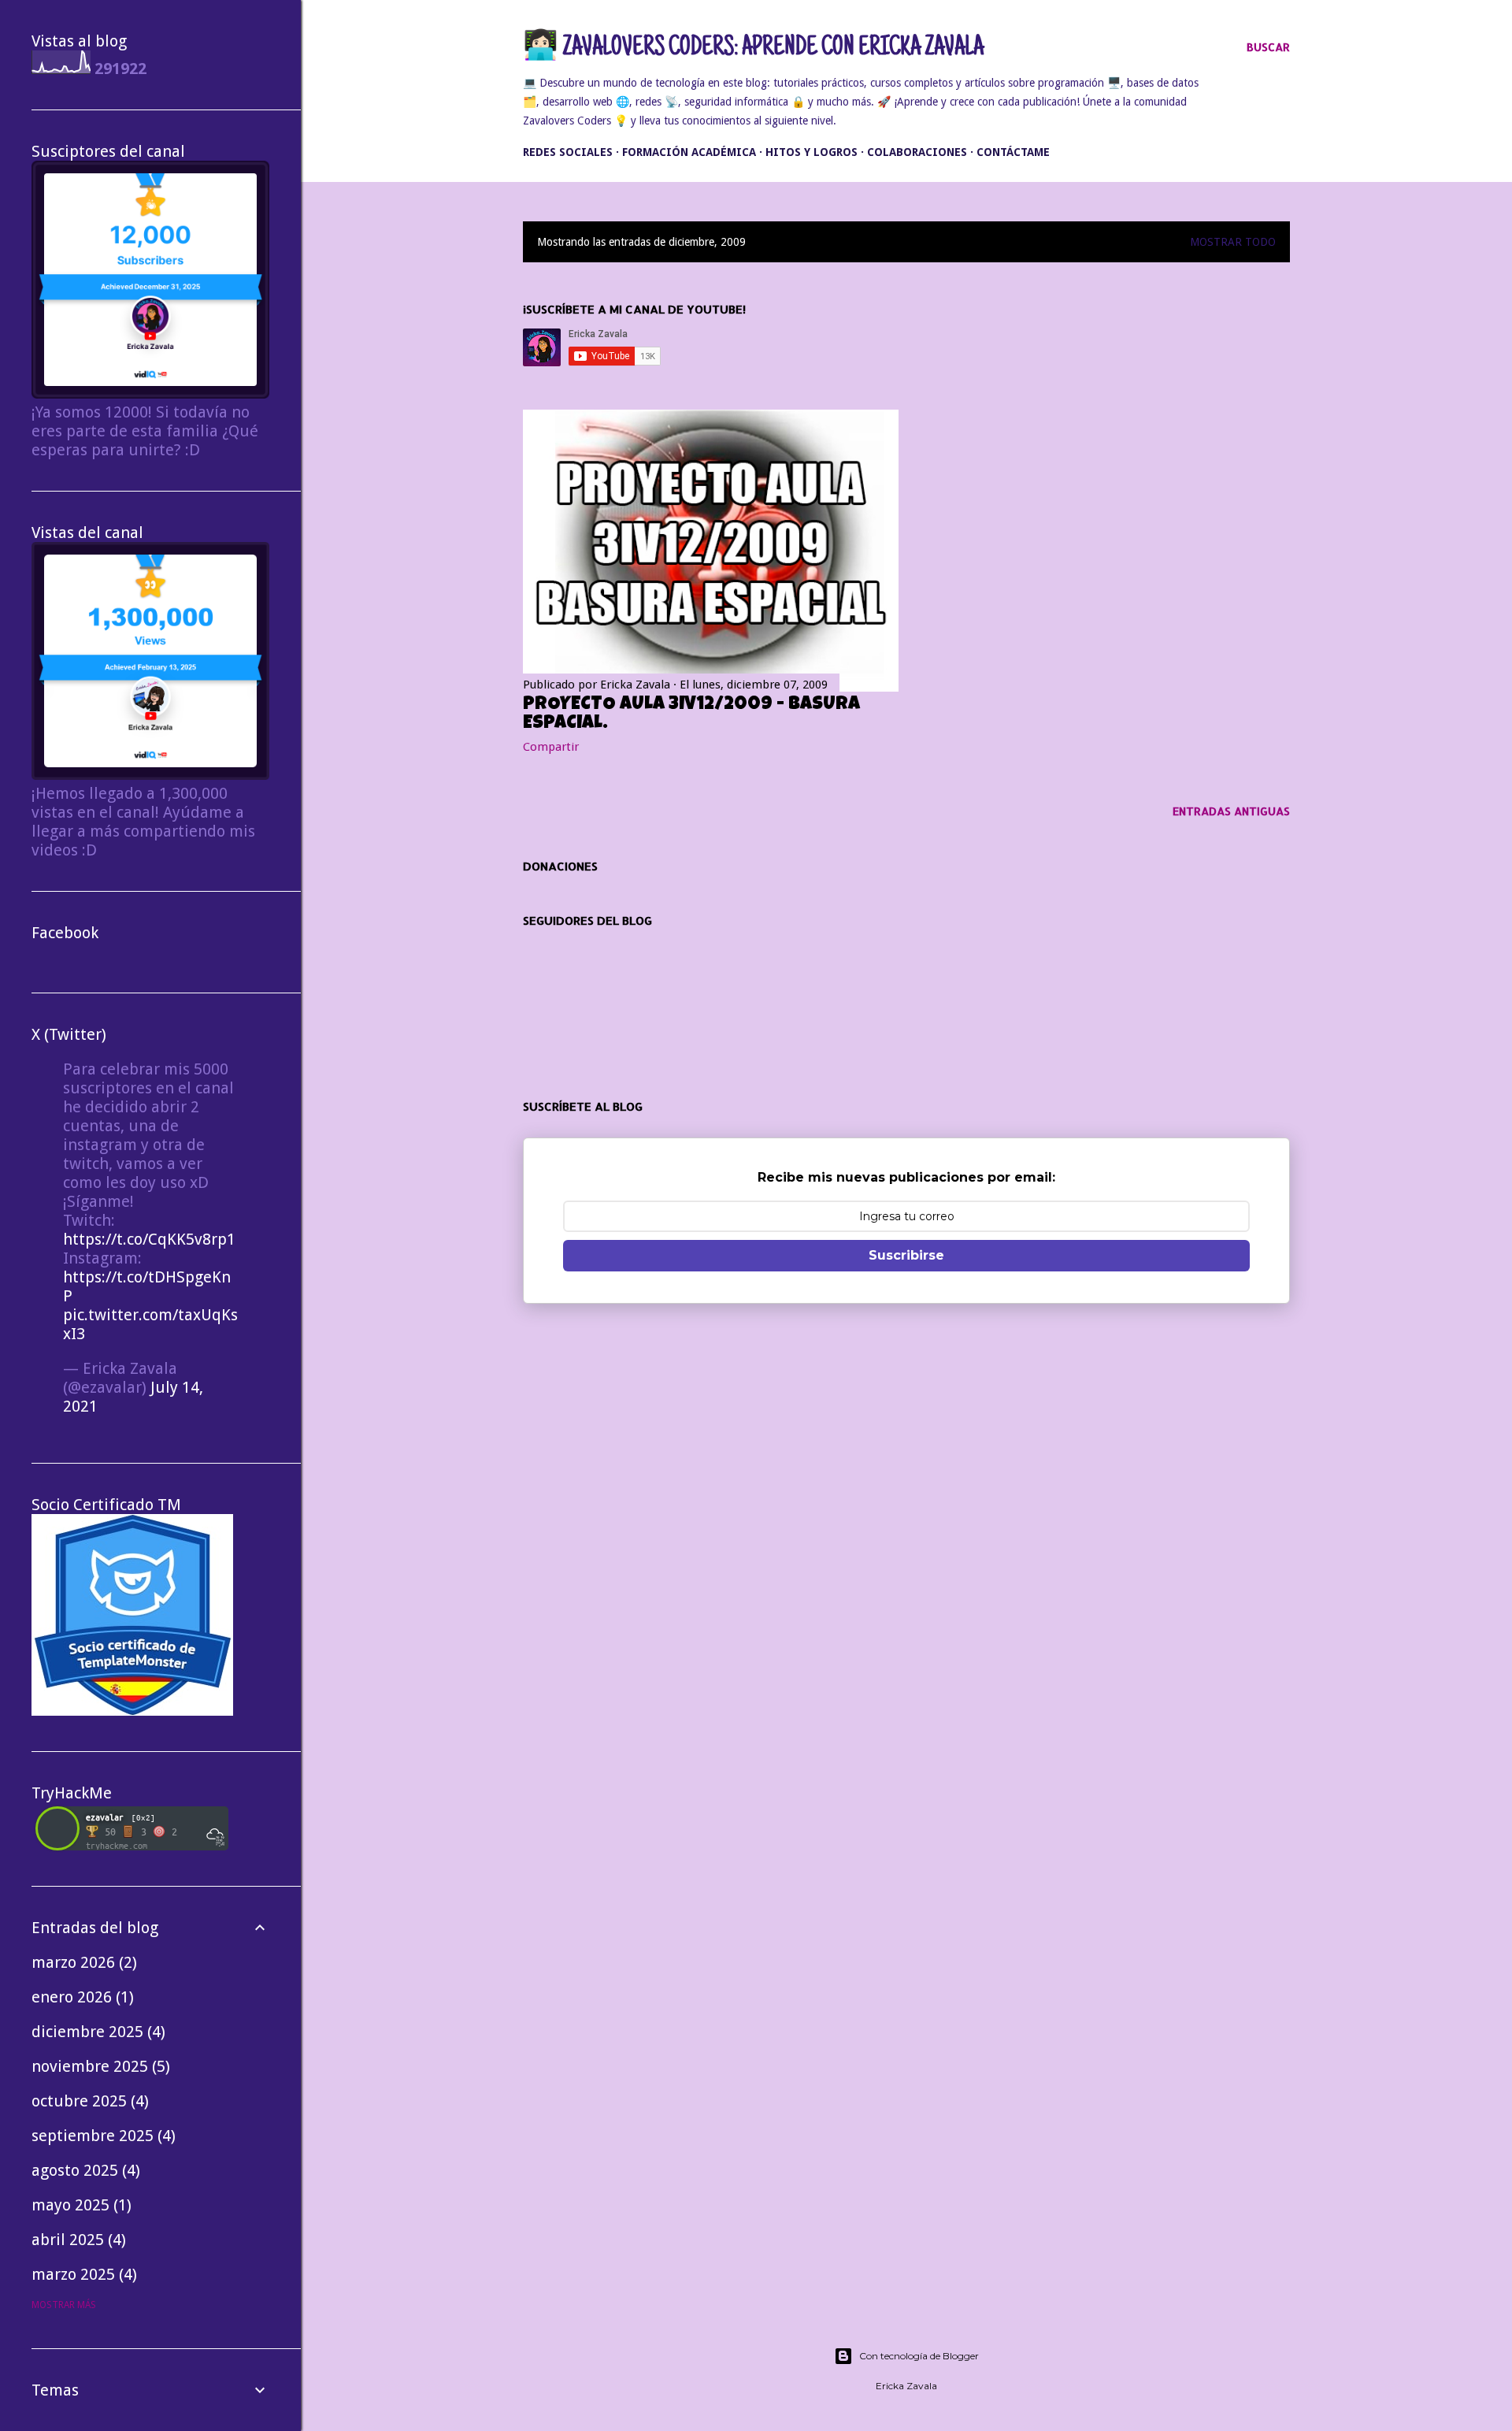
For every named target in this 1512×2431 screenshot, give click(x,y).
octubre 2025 (88, 2101)
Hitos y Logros (812, 152)
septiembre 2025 (101, 2136)
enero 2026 (80, 1997)
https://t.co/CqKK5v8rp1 (149, 1239)
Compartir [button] (551, 747)
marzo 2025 (82, 2274)
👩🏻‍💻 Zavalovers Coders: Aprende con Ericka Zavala (753, 49)
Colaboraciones (917, 152)
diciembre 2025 (96, 2032)
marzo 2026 (82, 1962)
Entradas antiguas (1231, 811)
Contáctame (1013, 152)
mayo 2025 (79, 2205)
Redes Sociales (568, 152)
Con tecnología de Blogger (919, 2356)
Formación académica (689, 152)
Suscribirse (906, 1255)
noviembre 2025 (98, 2066)
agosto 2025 (83, 2170)
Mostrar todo (1233, 242)
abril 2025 (76, 2240)
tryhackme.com (117, 1846)
